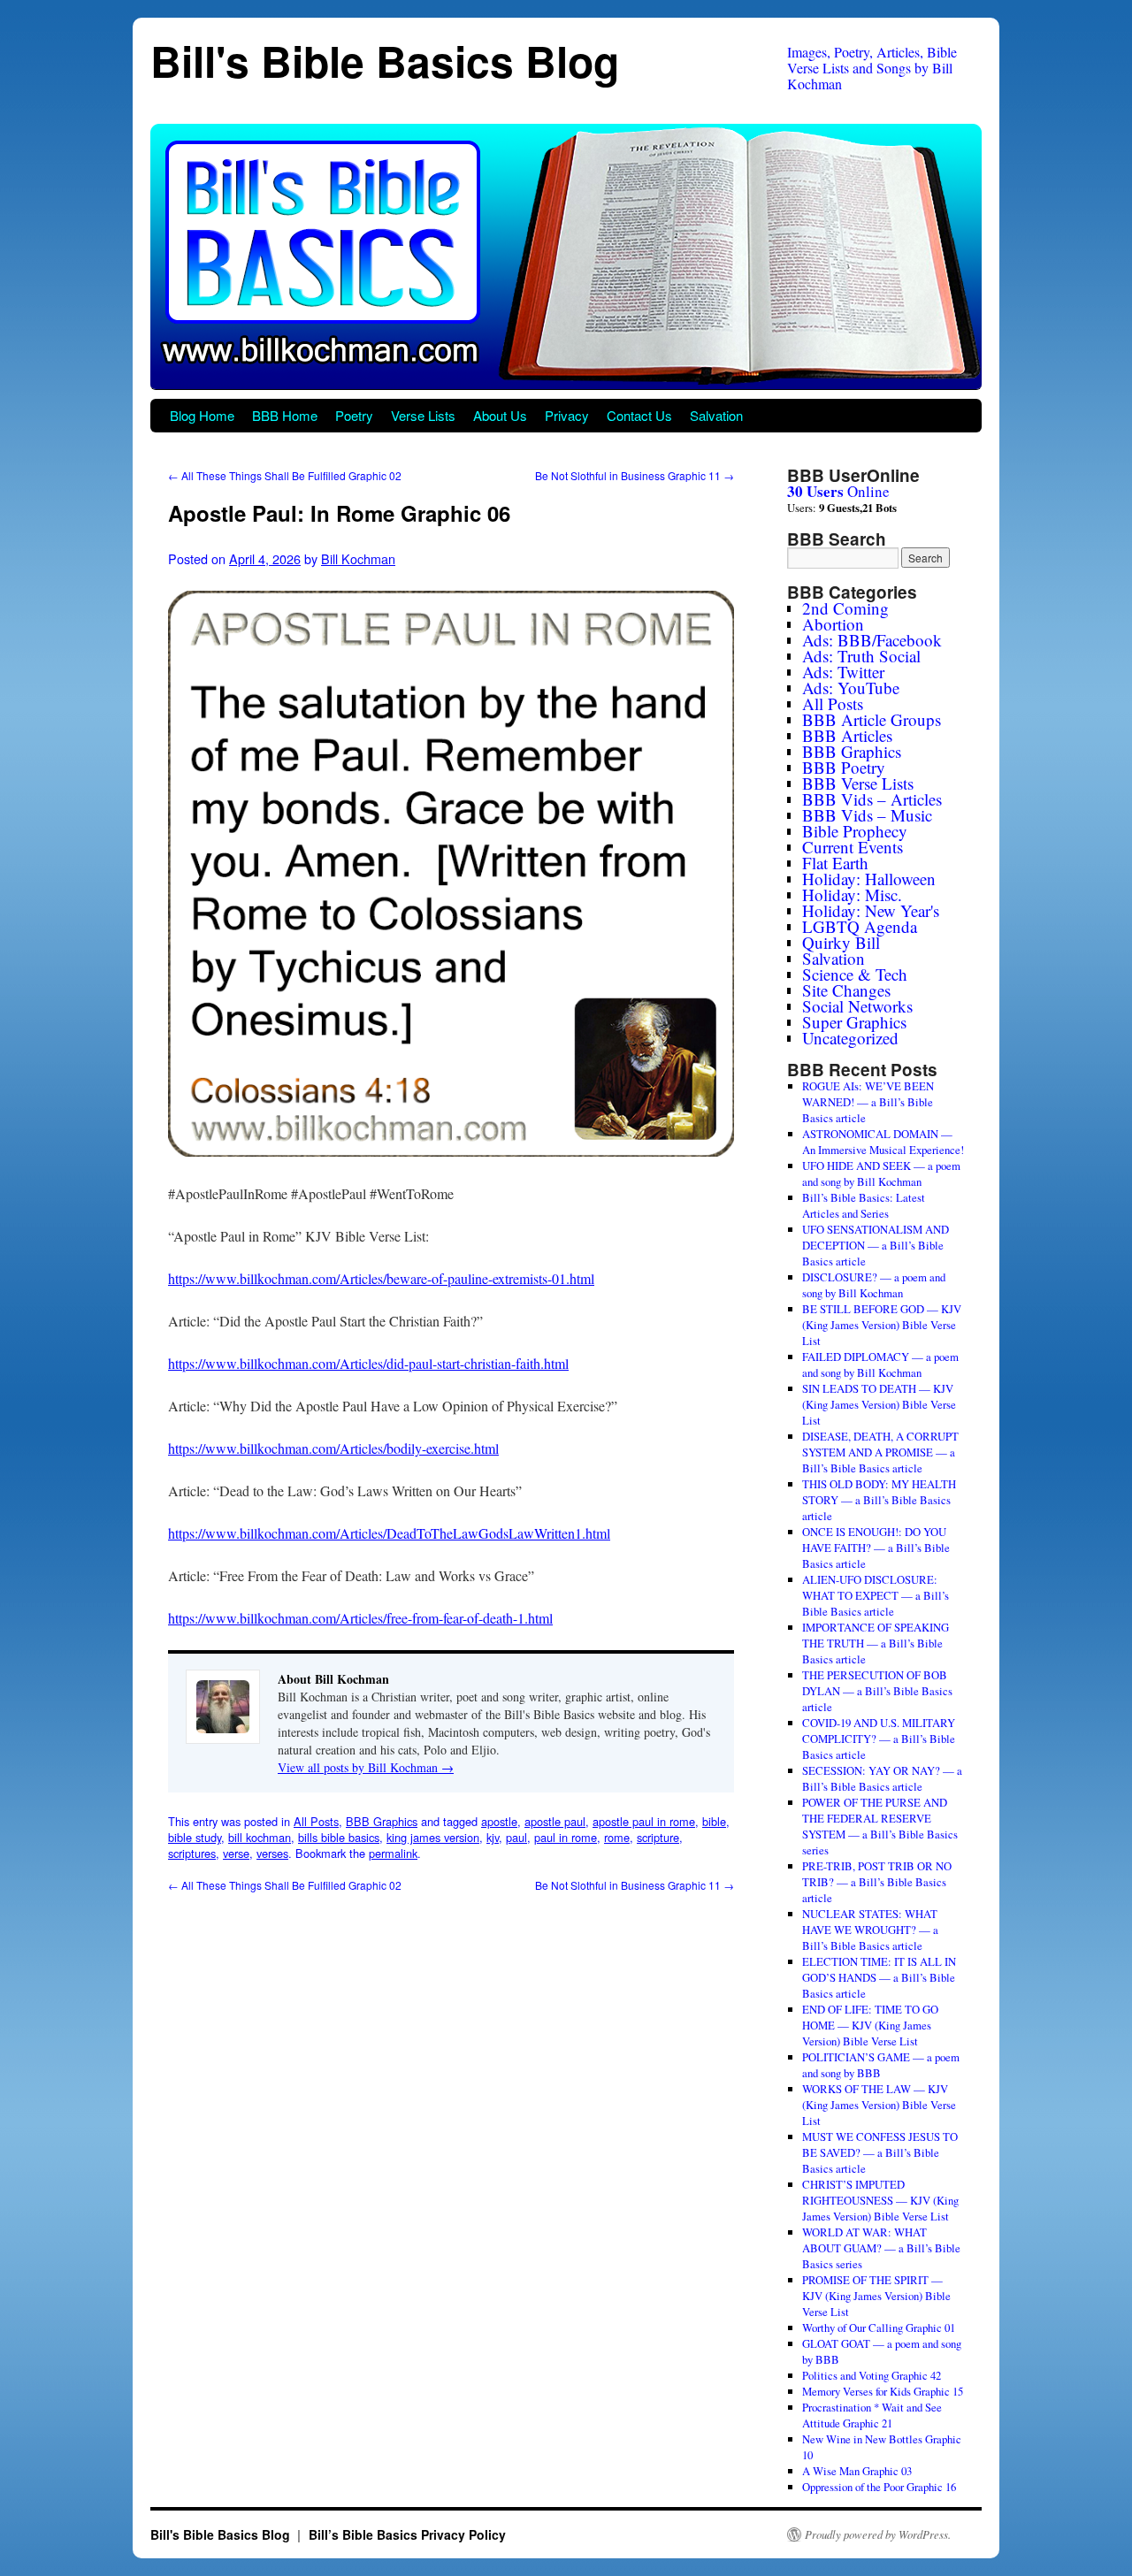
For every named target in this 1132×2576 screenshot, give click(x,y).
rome (617, 1837)
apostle (499, 1821)
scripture (658, 1837)
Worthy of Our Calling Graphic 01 (879, 2328)
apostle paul (555, 1821)
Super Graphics (854, 1022)
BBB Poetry (844, 767)
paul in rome (566, 1837)
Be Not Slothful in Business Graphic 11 (635, 475)
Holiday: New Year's (871, 910)
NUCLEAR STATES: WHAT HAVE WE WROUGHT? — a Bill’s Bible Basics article (870, 1930)
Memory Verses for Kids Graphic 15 (883, 2391)
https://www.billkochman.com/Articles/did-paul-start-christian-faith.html (368, 1363)
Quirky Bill (841, 942)
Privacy (567, 415)
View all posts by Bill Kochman (366, 1767)
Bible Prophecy (855, 831)
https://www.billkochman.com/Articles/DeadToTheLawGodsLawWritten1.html (389, 1533)
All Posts (316, 1821)
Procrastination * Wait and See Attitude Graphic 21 (872, 2415)
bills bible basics (339, 1837)
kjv (493, 1837)
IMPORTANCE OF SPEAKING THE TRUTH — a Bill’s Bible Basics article (876, 1643)
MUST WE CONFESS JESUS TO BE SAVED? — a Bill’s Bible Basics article (880, 2152)
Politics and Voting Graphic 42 (872, 2375)
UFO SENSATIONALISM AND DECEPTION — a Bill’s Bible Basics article (876, 1245)
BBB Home (285, 415)
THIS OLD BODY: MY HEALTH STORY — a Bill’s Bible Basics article (879, 1500)
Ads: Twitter (843, 672)
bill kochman (260, 1837)
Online (838, 491)
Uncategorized (850, 1038)
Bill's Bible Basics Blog (385, 61)
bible (714, 1821)
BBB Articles (847, 735)
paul (516, 1837)
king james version (433, 1837)
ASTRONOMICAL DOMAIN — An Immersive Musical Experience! (883, 1142)
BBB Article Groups (872, 719)
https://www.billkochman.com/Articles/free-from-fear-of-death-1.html (360, 1618)
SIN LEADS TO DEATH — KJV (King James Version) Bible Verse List (879, 1404)
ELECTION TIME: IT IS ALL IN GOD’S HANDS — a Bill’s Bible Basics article (879, 1977)
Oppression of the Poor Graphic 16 (879, 2487)
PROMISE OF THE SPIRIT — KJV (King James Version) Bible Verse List (876, 2296)
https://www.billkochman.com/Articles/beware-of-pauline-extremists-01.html (381, 1278)
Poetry (354, 415)
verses (272, 1853)
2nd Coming (845, 608)
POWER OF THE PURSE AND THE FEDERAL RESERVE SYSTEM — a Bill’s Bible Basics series (880, 1826)
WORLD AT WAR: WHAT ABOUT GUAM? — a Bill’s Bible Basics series (881, 2248)
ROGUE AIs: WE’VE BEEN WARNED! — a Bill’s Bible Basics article (868, 1102)
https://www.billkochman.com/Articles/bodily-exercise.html (333, 1448)
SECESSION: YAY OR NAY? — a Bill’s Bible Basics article (882, 1778)
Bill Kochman (358, 558)
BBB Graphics (382, 1821)
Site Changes (846, 990)
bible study (195, 1837)
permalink (393, 1853)
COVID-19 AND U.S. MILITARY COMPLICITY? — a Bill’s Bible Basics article (879, 1739)
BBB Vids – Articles (872, 799)
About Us (500, 415)
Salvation (716, 415)
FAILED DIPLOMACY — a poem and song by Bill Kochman (880, 1364)
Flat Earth (835, 863)
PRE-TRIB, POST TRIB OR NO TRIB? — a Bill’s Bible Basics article (877, 1882)
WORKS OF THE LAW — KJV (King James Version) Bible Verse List (879, 2105)
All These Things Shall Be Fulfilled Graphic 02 (285, 475)
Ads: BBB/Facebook (872, 640)
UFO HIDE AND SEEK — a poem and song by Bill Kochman (881, 1173)
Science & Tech (855, 974)
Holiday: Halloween (869, 879)
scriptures (192, 1853)
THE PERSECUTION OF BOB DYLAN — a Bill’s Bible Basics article (877, 1691)
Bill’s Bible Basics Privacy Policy (407, 2534)
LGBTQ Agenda (860, 926)
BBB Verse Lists (858, 783)
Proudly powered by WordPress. (878, 2534)
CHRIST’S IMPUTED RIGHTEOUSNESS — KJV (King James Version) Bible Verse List (880, 2200)
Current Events (853, 847)
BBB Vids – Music (867, 815)
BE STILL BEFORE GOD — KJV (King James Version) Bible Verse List (882, 1325)
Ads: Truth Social (861, 656)
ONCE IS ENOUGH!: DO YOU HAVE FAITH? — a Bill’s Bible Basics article (876, 1548)
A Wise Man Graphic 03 (857, 2471)
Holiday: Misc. (852, 894)
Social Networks (857, 1006)
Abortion (833, 624)
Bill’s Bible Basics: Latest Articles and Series (864, 1205)
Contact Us (639, 415)
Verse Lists (423, 415)
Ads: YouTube (851, 688)
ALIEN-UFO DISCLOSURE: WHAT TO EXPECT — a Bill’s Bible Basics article (876, 1595)
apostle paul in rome (644, 1821)
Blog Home (202, 415)
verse (236, 1853)
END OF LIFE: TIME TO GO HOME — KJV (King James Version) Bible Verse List (870, 2025)
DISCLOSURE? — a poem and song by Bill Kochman (874, 1285)
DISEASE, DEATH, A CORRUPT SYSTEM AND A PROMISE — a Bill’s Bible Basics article (880, 1452)
